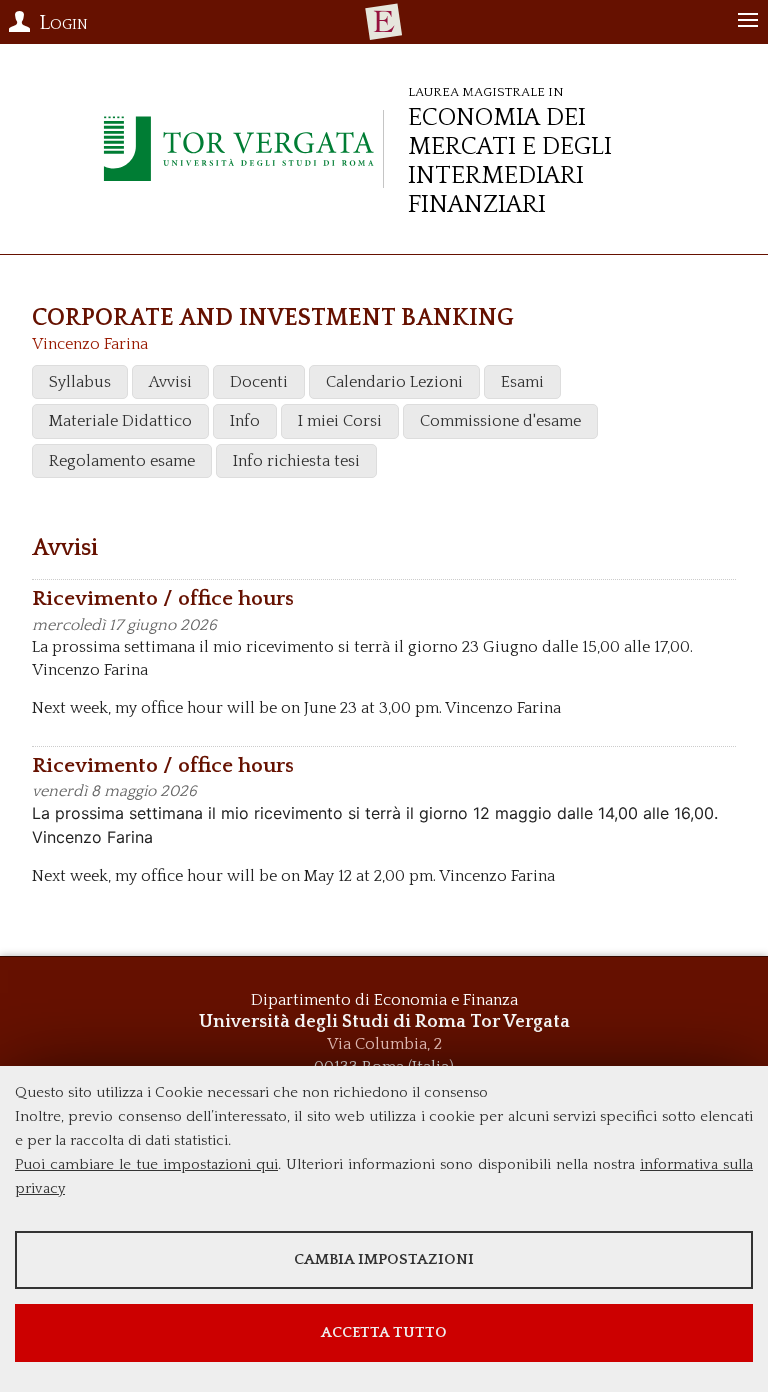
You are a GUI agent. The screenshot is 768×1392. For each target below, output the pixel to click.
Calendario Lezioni (394, 382)
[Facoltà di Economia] (384, 22)
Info (245, 421)
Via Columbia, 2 (384, 1044)
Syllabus (80, 382)
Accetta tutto (384, 1332)
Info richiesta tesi (296, 461)
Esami (522, 382)
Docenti (259, 382)
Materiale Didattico (120, 421)
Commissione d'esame (500, 421)
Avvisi (170, 382)
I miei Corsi (340, 421)
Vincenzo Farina (90, 344)
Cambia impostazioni (384, 1259)
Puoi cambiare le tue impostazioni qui (146, 1164)
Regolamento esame (122, 461)
